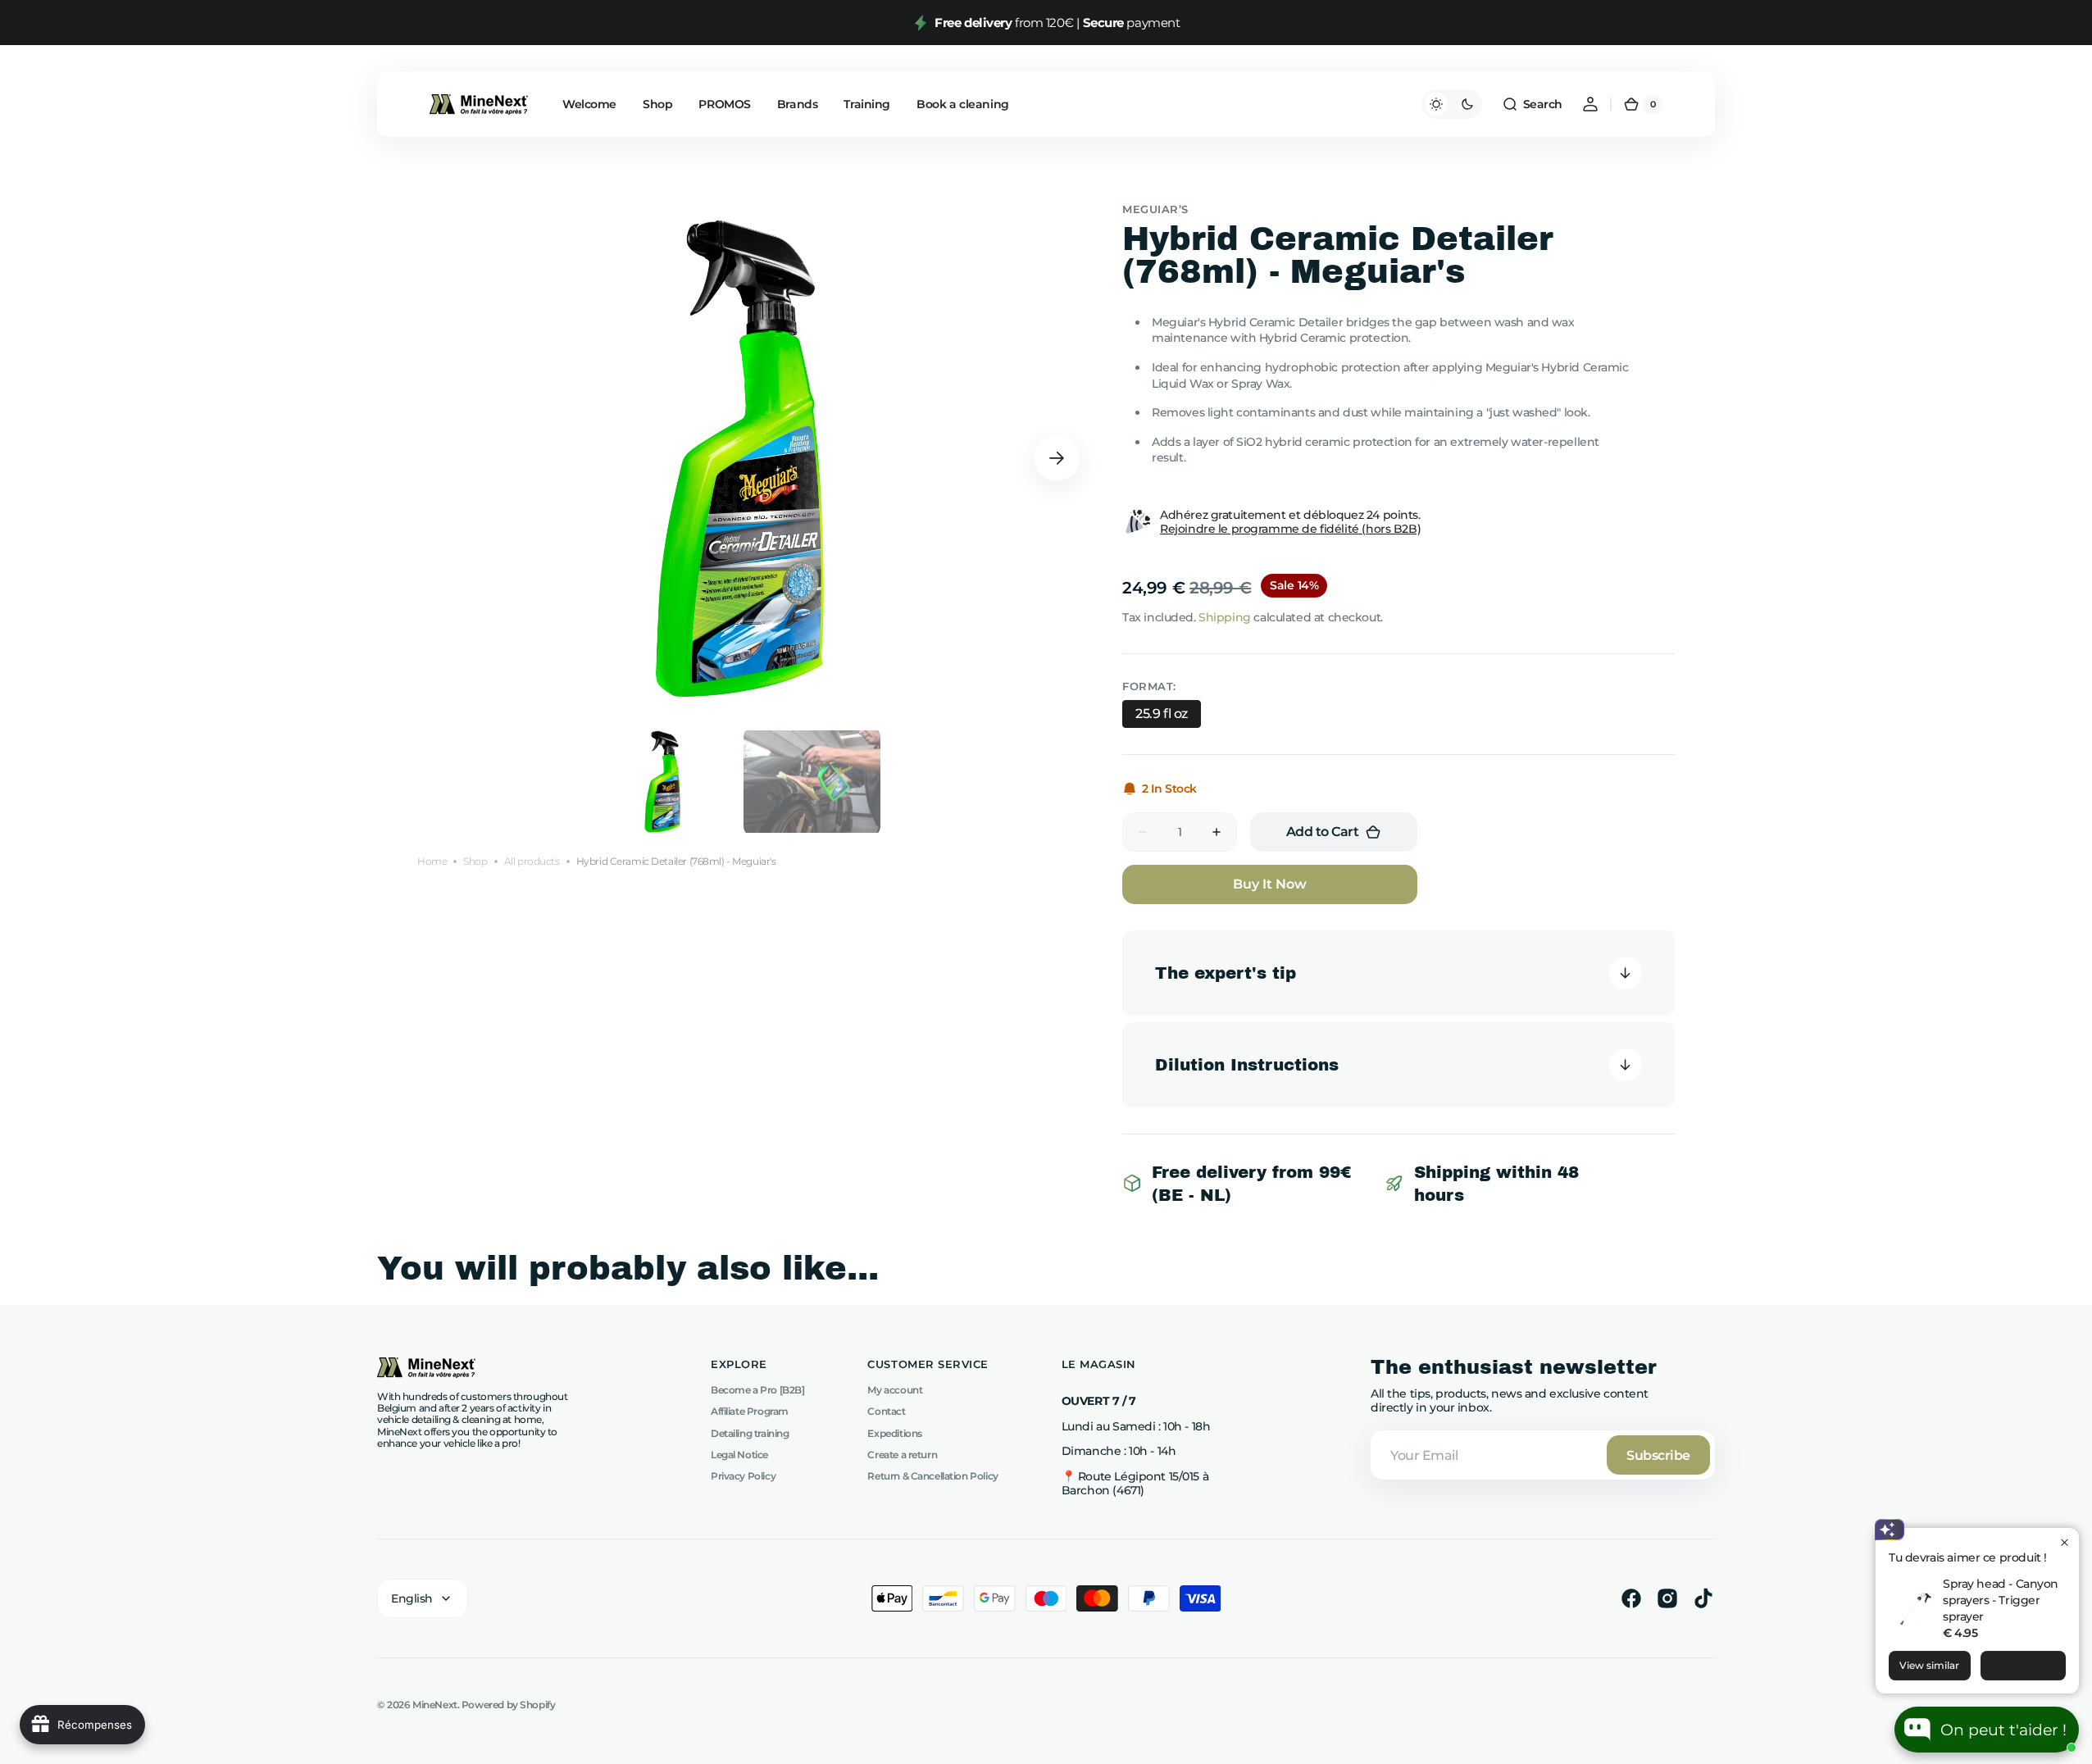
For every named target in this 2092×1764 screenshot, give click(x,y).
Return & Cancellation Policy (932, 1476)
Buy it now (1270, 884)
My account (895, 1390)
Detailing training (750, 1433)
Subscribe (1658, 1455)
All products (532, 862)
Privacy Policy (743, 1476)
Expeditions (894, 1433)
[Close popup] (2065, 1542)
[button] (1532, 104)
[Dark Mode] (1452, 104)
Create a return (902, 1455)
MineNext (435, 1705)
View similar (1929, 1665)
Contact (886, 1411)
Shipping (1225, 617)
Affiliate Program (750, 1411)
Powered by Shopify (508, 1705)
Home (432, 862)
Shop (475, 862)
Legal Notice (739, 1455)
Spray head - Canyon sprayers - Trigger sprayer (2001, 1600)
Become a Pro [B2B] (757, 1390)
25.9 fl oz (1162, 714)
